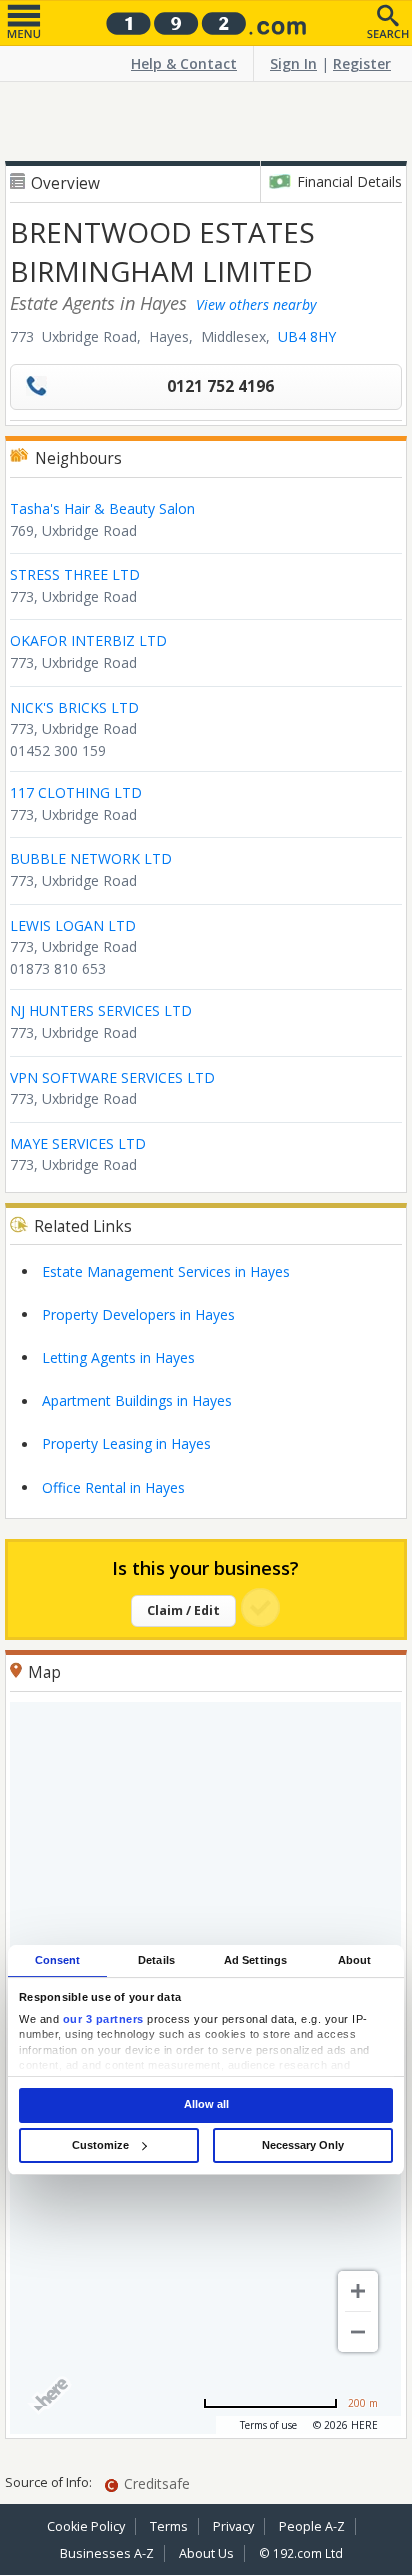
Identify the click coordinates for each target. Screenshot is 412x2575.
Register (362, 63)
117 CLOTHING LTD (76, 792)
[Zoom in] (358, 2291)
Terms (169, 2526)
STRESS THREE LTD (75, 574)
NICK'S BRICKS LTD (74, 707)
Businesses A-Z (107, 2553)
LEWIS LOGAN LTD (73, 925)
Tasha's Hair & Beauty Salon (102, 508)
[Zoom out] (358, 2332)
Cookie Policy (86, 2526)
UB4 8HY (307, 336)
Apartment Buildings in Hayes (137, 1400)
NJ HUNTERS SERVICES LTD (101, 1010)
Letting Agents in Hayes (118, 1357)
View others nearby (256, 304)
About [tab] (355, 1960)
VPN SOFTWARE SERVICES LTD (112, 1077)
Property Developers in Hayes (138, 1314)
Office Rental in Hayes (113, 1487)
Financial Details (349, 181)
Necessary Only (303, 2145)
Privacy (233, 2526)
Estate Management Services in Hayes (166, 1271)
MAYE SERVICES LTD (78, 1143)
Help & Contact (184, 63)
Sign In (293, 63)
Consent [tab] (58, 1960)
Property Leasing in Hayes (126, 1443)
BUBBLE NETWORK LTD (91, 858)
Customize (100, 2145)
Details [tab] (156, 1960)
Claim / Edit (183, 1610)
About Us (206, 2553)
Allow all (206, 2105)
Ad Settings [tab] (255, 1960)
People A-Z (312, 2526)
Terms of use (268, 2425)
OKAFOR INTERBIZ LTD (88, 640)
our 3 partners (103, 2019)
